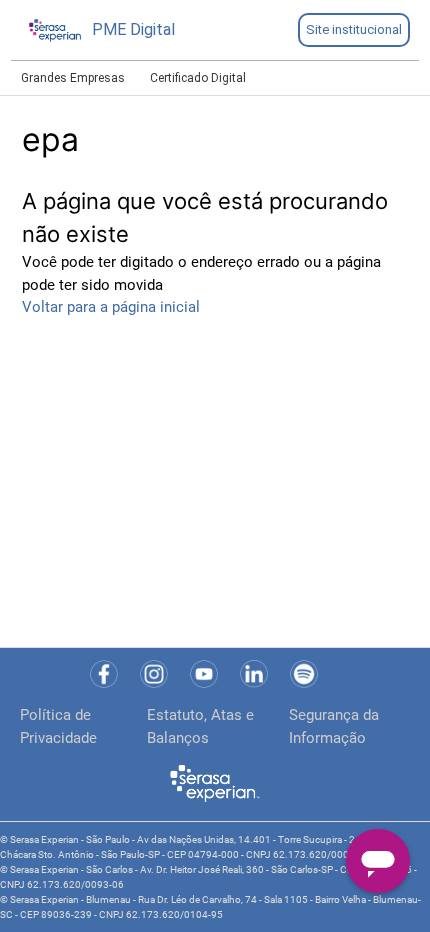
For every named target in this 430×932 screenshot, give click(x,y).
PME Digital (133, 29)
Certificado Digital (198, 78)
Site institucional (354, 29)
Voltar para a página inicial (111, 307)
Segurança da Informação (334, 726)
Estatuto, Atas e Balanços (200, 726)
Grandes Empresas (73, 78)
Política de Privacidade (58, 726)
